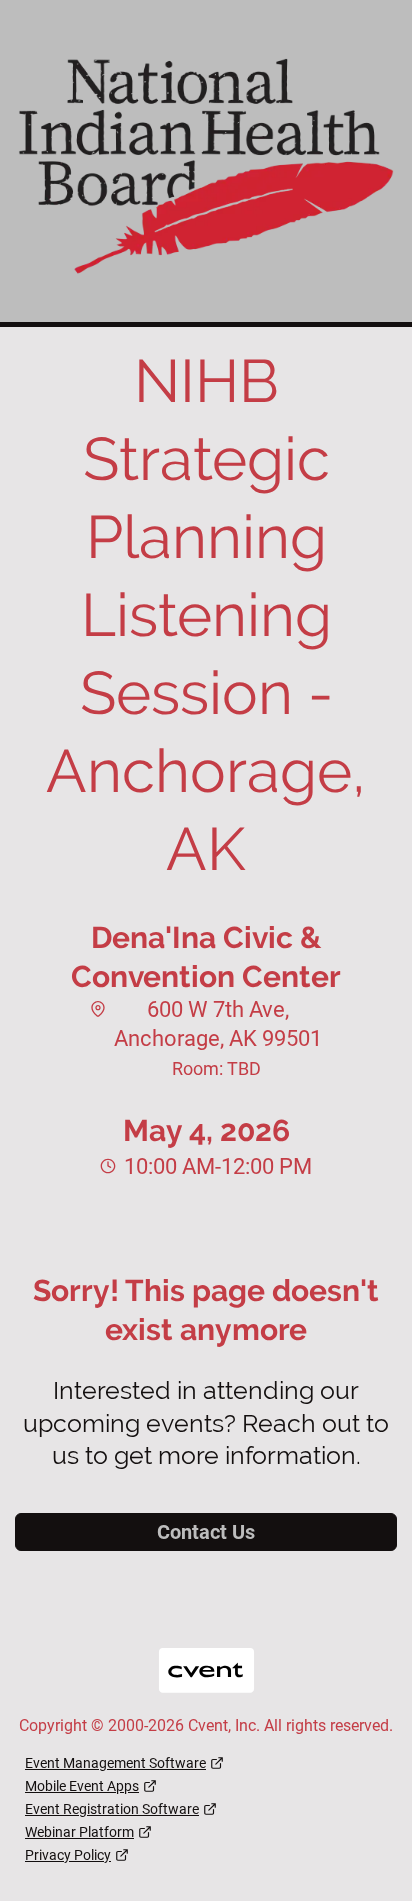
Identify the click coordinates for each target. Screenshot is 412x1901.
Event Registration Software (112, 1809)
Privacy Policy (68, 1855)
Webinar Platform (79, 1832)
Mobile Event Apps (82, 1786)
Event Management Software (115, 1763)
